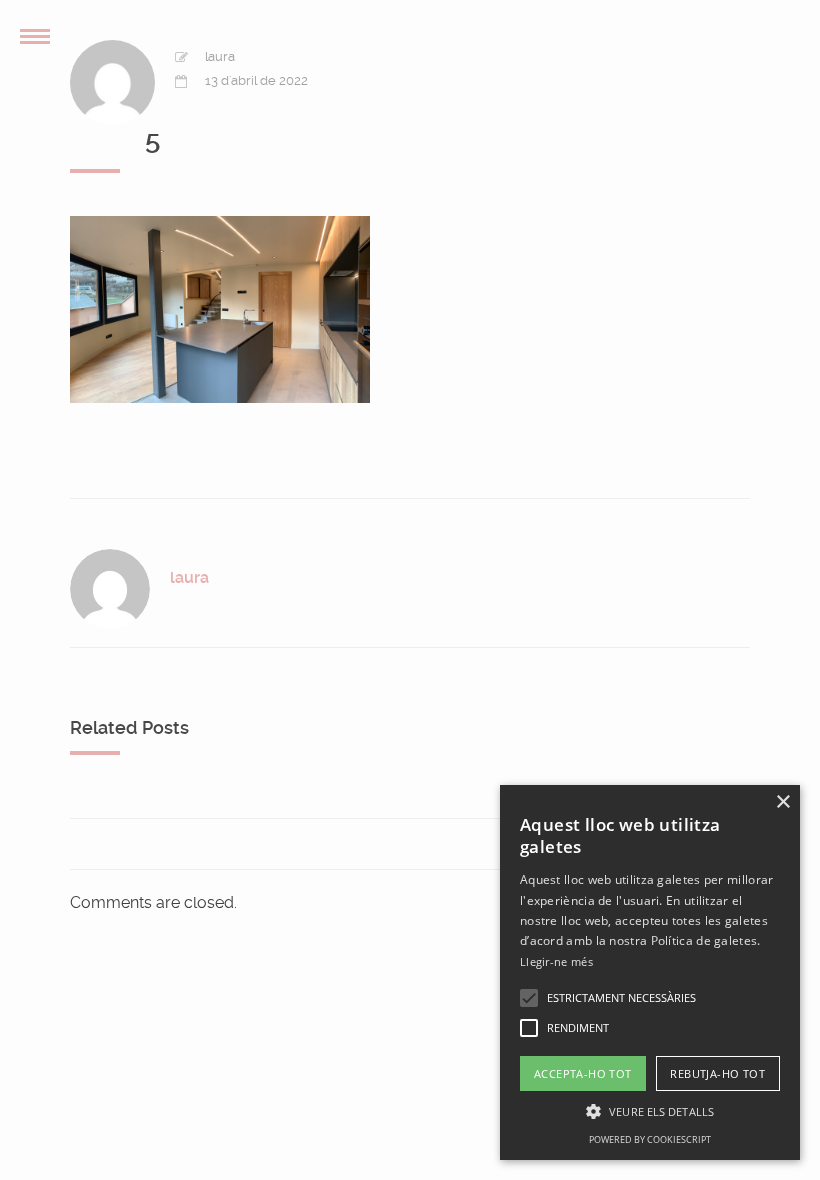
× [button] (782, 802)
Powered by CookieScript (650, 1139)
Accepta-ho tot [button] (583, 1073)
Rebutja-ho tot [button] (717, 1073)
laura (220, 56)
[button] (529, 998)
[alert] (650, 972)
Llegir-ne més (556, 961)
